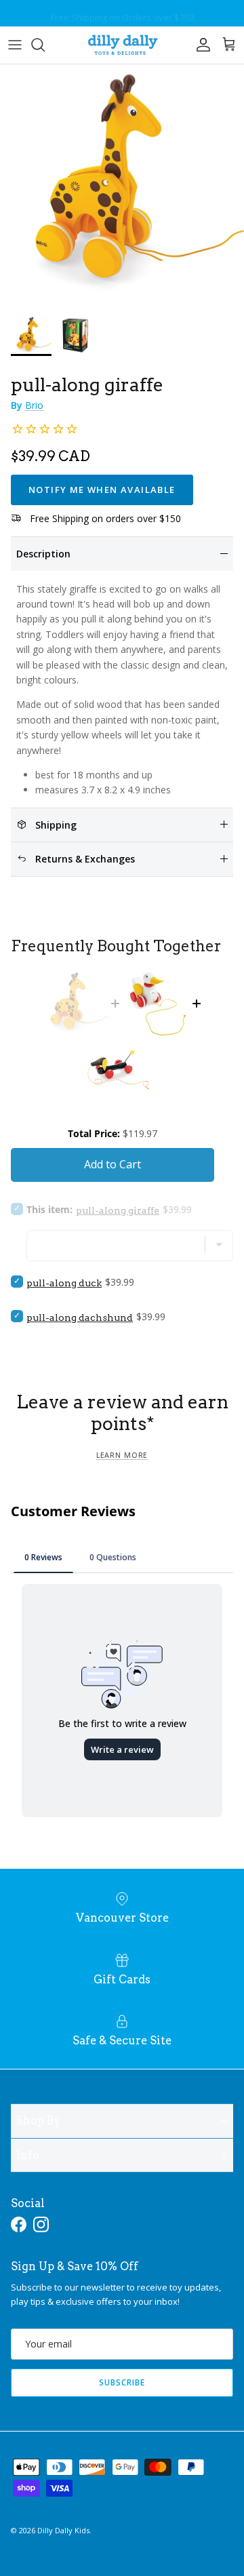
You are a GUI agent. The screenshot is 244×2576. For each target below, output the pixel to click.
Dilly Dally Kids (63, 2530)
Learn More (122, 1455)
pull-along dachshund (80, 1317)
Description (43, 554)
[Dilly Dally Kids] (122, 45)
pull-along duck (64, 1283)
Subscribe (122, 2382)
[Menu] (15, 45)
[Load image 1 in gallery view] (122, 186)
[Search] (45, 45)
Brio (34, 405)
